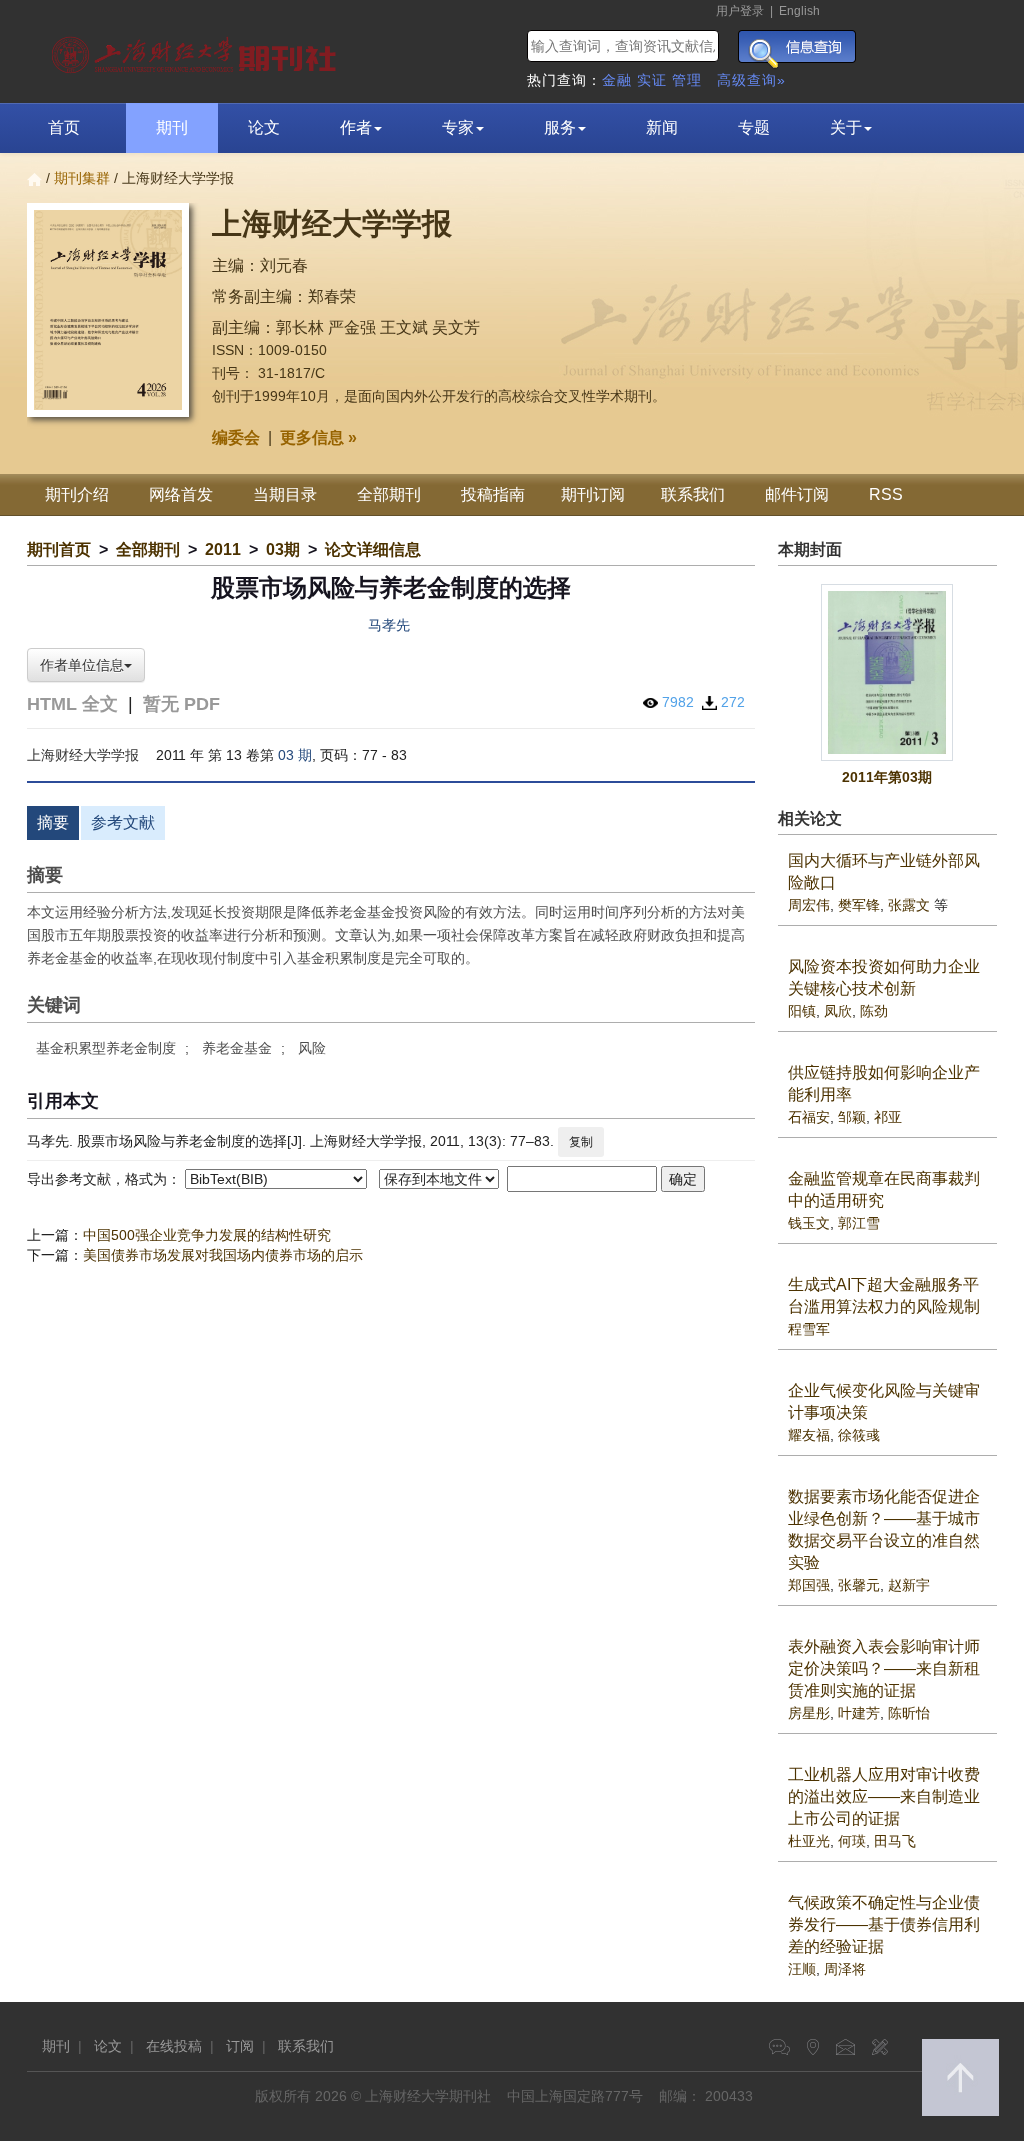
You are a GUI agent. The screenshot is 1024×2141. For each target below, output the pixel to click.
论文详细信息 (373, 549)
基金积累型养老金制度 (106, 1048)
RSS (886, 494)
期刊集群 (82, 178)
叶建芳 (859, 1713)
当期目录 (285, 494)
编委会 (236, 437)
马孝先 (389, 625)
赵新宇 (909, 1585)
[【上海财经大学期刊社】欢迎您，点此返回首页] (196, 50)
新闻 (662, 127)
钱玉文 (809, 1223)
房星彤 (809, 1713)
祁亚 (888, 1117)
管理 (687, 80)
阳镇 (802, 1011)
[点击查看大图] (888, 672)
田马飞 (895, 1841)
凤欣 (838, 1011)
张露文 (909, 905)
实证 (652, 80)
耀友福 (809, 1435)
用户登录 (740, 11)
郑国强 (809, 1585)
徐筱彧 (859, 1435)
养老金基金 (237, 1048)
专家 (458, 127)
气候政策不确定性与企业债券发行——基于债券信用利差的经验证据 (884, 1924)
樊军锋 (859, 905)
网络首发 (181, 494)
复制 (581, 1142)
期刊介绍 (77, 494)
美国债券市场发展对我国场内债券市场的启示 (223, 1255)
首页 (64, 127)
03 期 (295, 755)
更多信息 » (318, 437)
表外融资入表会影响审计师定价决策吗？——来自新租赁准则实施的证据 (884, 1668)
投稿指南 (493, 494)
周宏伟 (809, 905)
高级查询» (751, 80)
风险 (312, 1048)
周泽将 (845, 1969)
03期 (283, 549)
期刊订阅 (593, 494)
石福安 (809, 1117)
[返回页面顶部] (960, 2077)
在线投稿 (174, 2046)
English (799, 11)
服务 (560, 127)
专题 (754, 127)
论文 (264, 127)
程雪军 (809, 1329)
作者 (356, 127)
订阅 (240, 2046)
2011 (223, 549)
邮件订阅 (797, 494)
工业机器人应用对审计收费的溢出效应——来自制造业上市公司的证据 (884, 1796)
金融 (617, 80)
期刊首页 (59, 549)
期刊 (172, 127)
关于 (846, 127)
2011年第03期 (887, 777)
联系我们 (693, 494)
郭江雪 (859, 1223)
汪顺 (802, 1969)
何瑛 (852, 1841)
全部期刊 (389, 494)
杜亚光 (809, 1841)
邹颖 (852, 1117)
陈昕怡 (909, 1713)
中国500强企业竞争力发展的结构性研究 (207, 1235)
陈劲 (874, 1011)
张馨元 (859, 1585)
